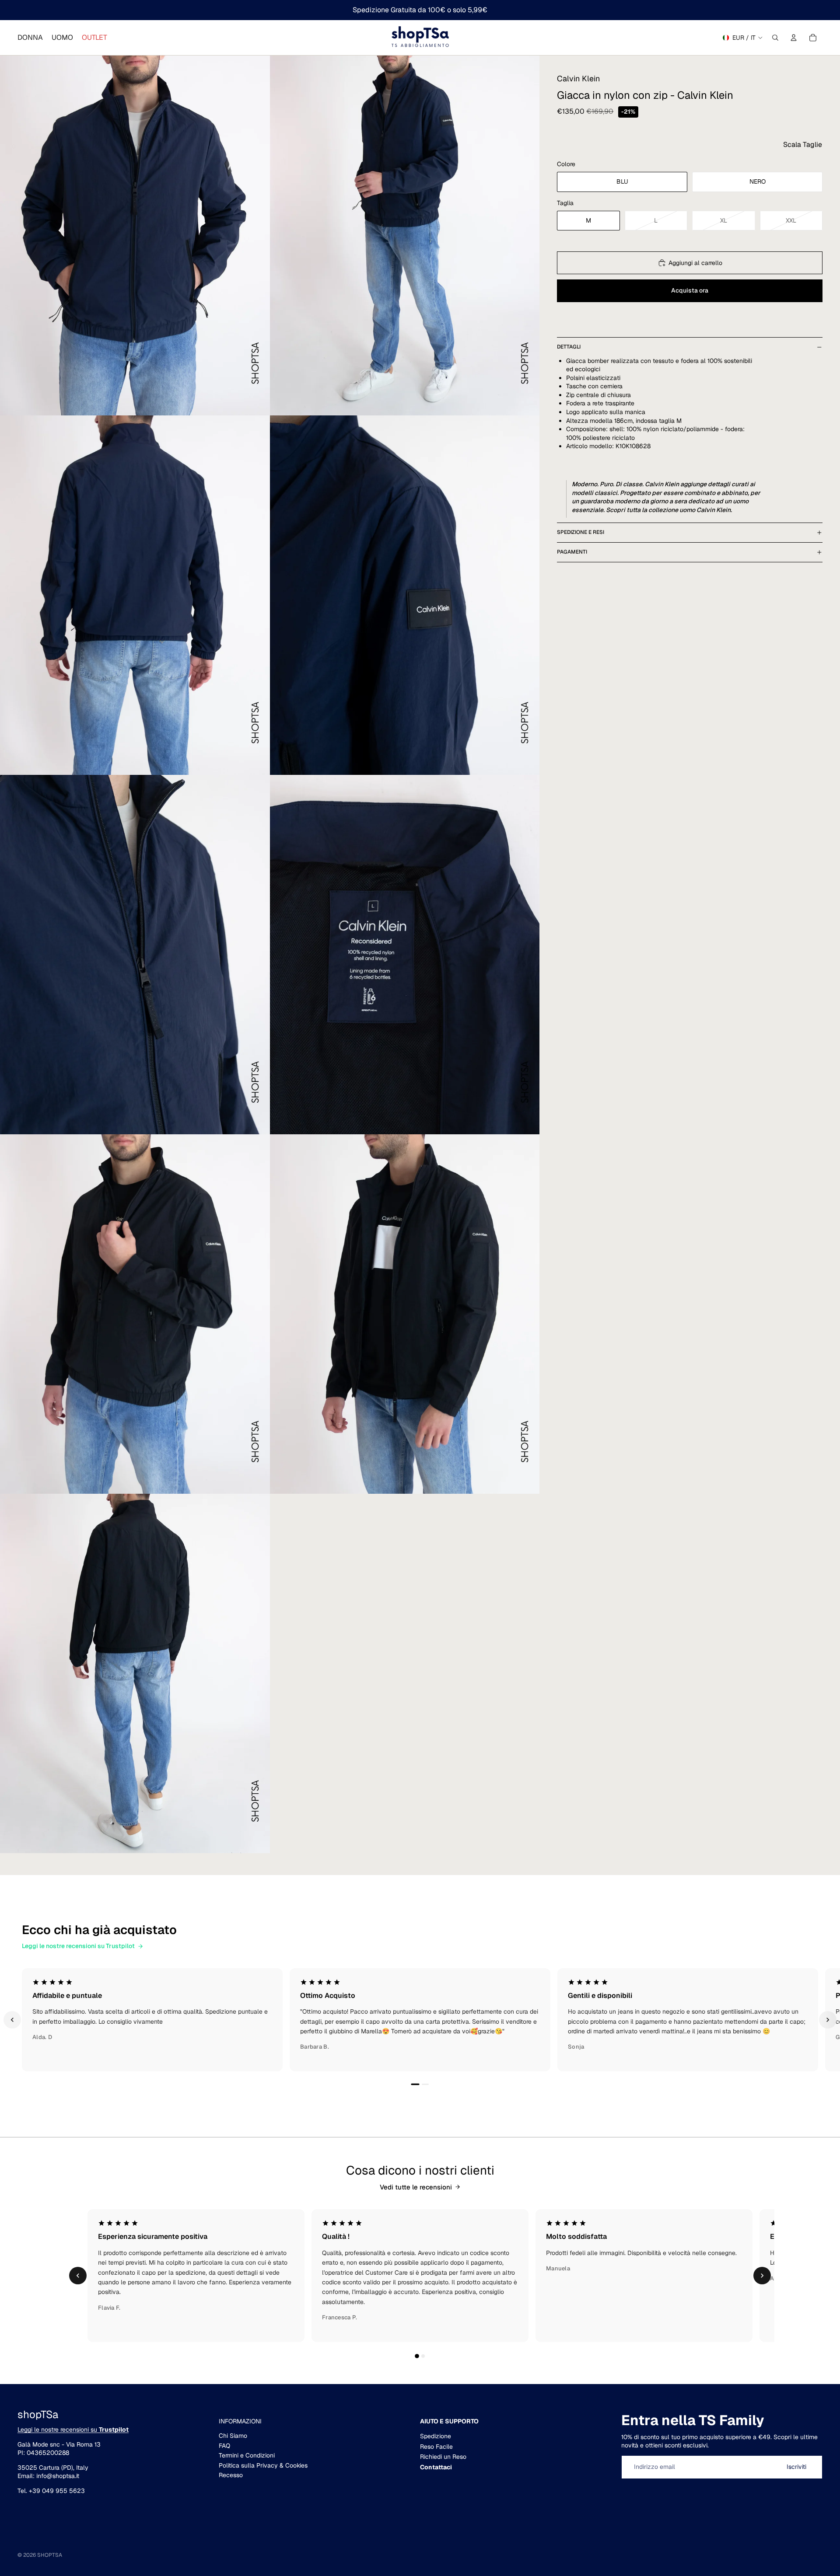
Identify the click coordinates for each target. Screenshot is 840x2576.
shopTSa (50, 2555)
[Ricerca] (775, 38)
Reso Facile (436, 2447)
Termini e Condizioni (247, 2455)
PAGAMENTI (572, 552)
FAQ (224, 2446)
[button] (803, 145)
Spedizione (436, 2436)
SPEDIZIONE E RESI (581, 532)
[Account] (794, 38)
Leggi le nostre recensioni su (73, 2430)
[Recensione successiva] (828, 2020)
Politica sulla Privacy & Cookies (263, 2465)
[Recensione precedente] (12, 2020)
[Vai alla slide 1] (415, 2085)
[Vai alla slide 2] (425, 2084)
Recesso (231, 2475)
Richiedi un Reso (443, 2457)
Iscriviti (796, 2467)
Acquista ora (690, 290)
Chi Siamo (233, 2436)
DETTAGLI (569, 347)
